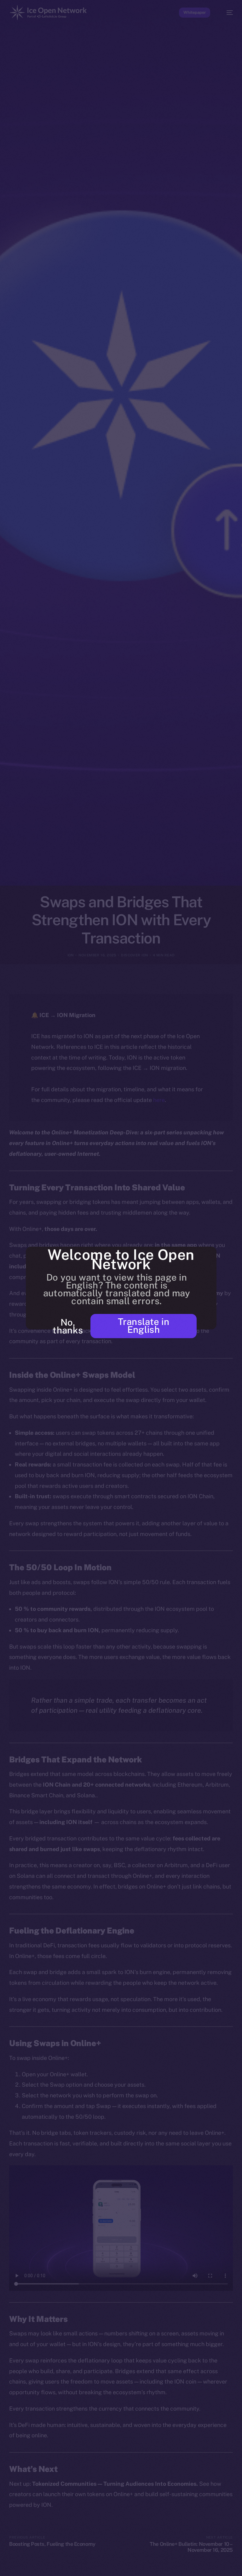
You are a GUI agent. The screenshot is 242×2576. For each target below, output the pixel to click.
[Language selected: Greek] (115, 2567)
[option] (3, 2563)
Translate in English (144, 1326)
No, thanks (68, 1326)
